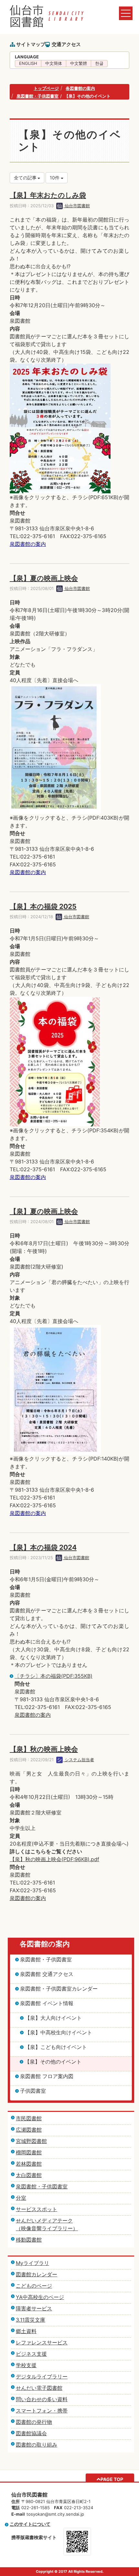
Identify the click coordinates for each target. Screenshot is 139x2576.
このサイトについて (30, 2524)
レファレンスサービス (42, 2342)
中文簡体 (54, 63)
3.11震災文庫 (31, 2320)
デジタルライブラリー (42, 2377)
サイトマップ (31, 44)
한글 (99, 63)
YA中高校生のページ (40, 2297)
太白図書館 (29, 2175)
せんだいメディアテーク (44, 2221)
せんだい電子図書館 (39, 2388)
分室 (21, 2198)
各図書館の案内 (80, 88)
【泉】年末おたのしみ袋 (48, 195)
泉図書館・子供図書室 (37, 96)
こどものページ (34, 2286)
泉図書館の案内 (28, 544)
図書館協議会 (31, 2433)
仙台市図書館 (77, 206)
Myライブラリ (32, 2263)
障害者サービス (34, 2308)
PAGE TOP (112, 2479)
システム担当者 (79, 1760)
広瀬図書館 (29, 2130)
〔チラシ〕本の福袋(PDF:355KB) (53, 1676)
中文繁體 (79, 63)
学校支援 (26, 2365)
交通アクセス (66, 44)
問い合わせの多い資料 (42, 2399)
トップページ (46, 88)
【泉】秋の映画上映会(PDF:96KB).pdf (54, 1859)
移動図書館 (29, 2240)
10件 (55, 178)
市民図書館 (29, 2118)
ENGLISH (28, 63)
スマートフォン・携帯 (42, 2411)
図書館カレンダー (37, 2274)
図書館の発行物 (34, 2422)
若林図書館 (29, 2164)
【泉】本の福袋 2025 (43, 906)
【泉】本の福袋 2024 (43, 1547)
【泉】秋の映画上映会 (44, 1749)
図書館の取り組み (37, 2445)
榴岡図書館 (29, 2152)
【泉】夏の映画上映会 (44, 578)
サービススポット (37, 2209)
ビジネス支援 (31, 2354)
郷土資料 (26, 2331)
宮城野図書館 (31, 2141)
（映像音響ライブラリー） (47, 2228)
